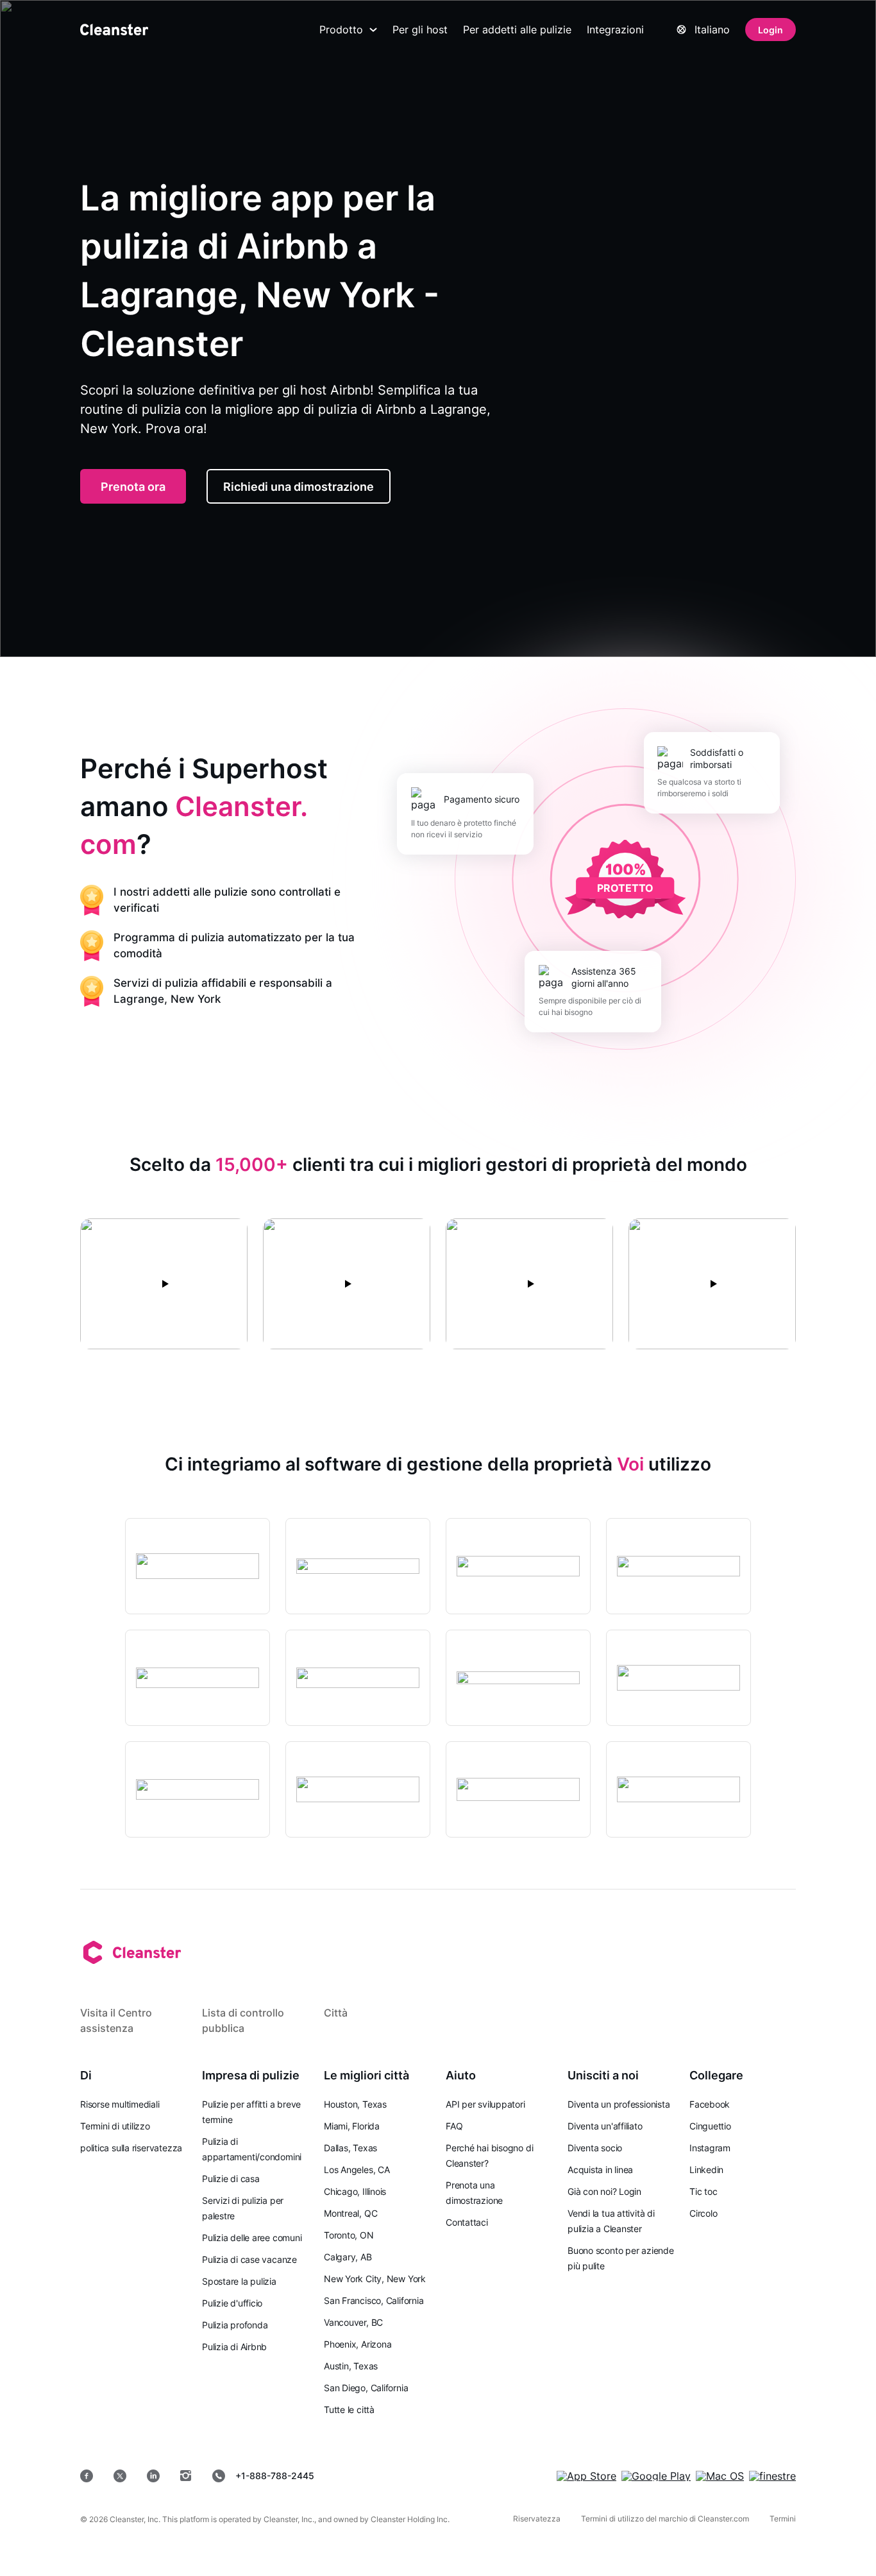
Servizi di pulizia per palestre (243, 2208)
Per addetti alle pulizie (517, 30)
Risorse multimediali (120, 2104)
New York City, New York (375, 2279)
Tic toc (703, 2191)
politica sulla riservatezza (131, 2148)
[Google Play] (656, 2476)
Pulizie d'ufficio (232, 2303)
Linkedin (706, 2170)
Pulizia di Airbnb (234, 2347)
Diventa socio (595, 2148)
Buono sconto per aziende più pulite (621, 2258)
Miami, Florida (352, 2126)
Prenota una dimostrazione (474, 2193)
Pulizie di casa (231, 2179)
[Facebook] (87, 2476)
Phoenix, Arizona (358, 2344)
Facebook (710, 2104)
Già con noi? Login (604, 2191)
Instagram (710, 2148)
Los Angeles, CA (357, 2170)
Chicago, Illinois (355, 2191)
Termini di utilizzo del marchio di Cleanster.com (665, 2519)
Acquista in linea (600, 2170)
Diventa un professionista (619, 2104)
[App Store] (586, 2476)
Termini (783, 2519)
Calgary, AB (348, 2257)
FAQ (454, 2126)
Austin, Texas (351, 2366)
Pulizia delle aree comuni (252, 2238)
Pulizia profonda (235, 2325)
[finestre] (772, 2476)
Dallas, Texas (350, 2148)
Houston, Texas (355, 2104)
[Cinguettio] (120, 2476)
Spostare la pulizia (239, 2281)
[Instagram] (186, 2476)
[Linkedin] (153, 2476)
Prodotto (341, 30)
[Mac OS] (720, 2476)
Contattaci (467, 2222)
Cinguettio (710, 2126)
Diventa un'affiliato (605, 2126)
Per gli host (420, 30)
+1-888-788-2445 (275, 2476)
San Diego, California (366, 2388)
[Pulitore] (114, 30)
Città (336, 2013)
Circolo (703, 2213)
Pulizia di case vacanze (249, 2259)
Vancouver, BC (353, 2322)
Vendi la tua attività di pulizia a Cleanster (611, 2221)
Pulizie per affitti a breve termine (251, 2112)
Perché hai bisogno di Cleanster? (489, 2155)
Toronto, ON (349, 2235)
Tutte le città (349, 2410)
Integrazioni (615, 30)
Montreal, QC (350, 2213)
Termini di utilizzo (115, 2126)
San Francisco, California (374, 2300)
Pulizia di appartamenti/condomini (252, 2149)
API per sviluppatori (485, 2104)
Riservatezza (537, 2519)
